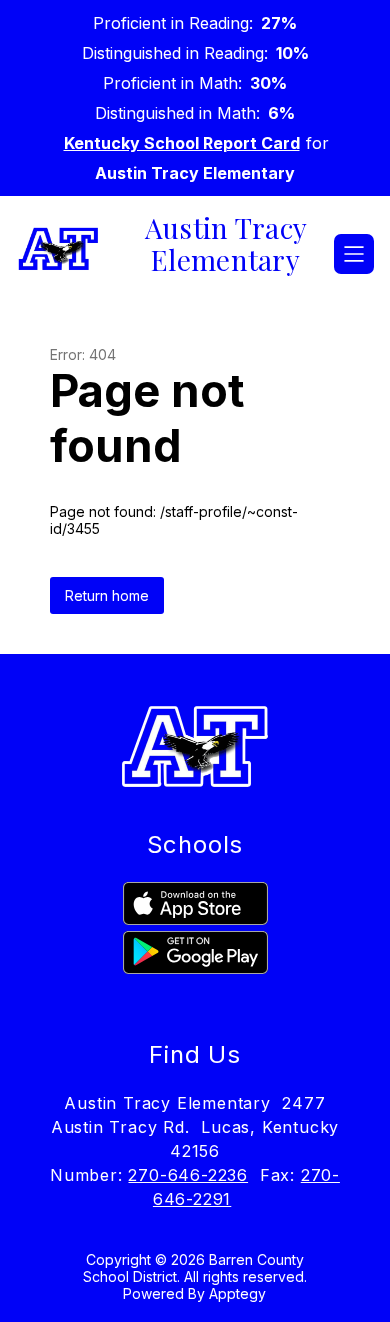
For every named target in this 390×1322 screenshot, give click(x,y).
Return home (107, 595)
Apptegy (237, 1293)
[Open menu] (354, 254)
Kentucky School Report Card (182, 143)
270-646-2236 (188, 1175)
